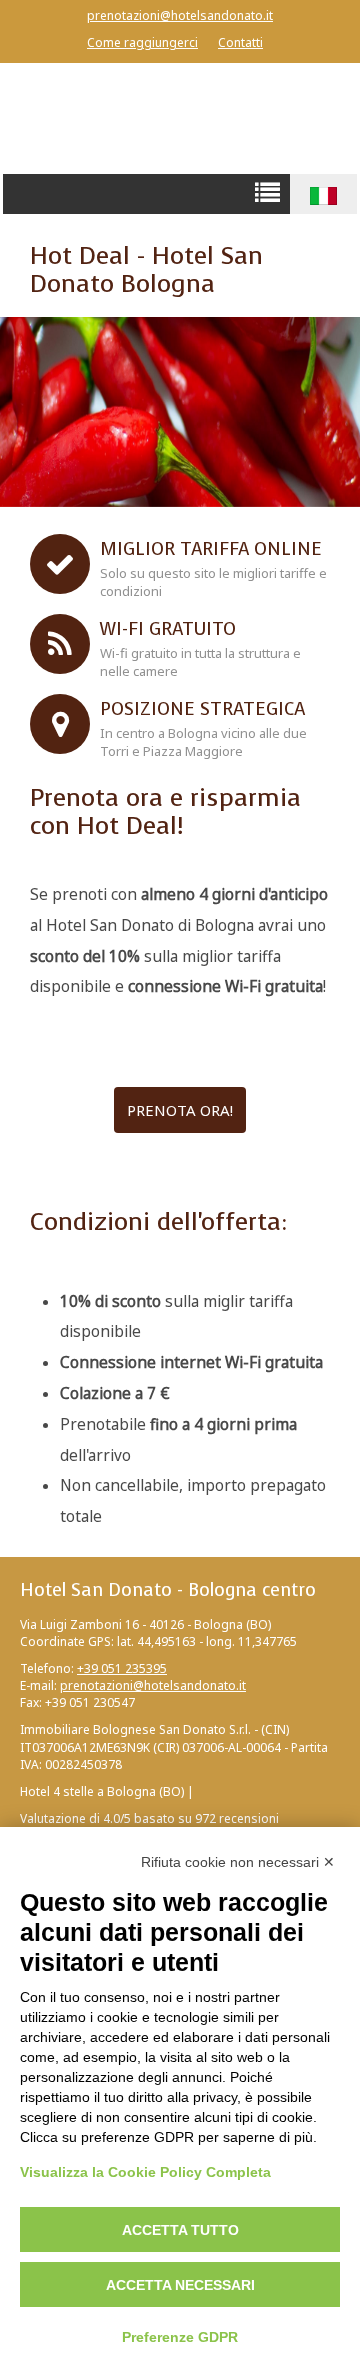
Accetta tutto (180, 2230)
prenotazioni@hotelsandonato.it (180, 15)
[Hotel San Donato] (180, 117)
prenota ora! (180, 1110)
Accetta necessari (180, 2285)
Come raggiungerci (142, 42)
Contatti (240, 42)
